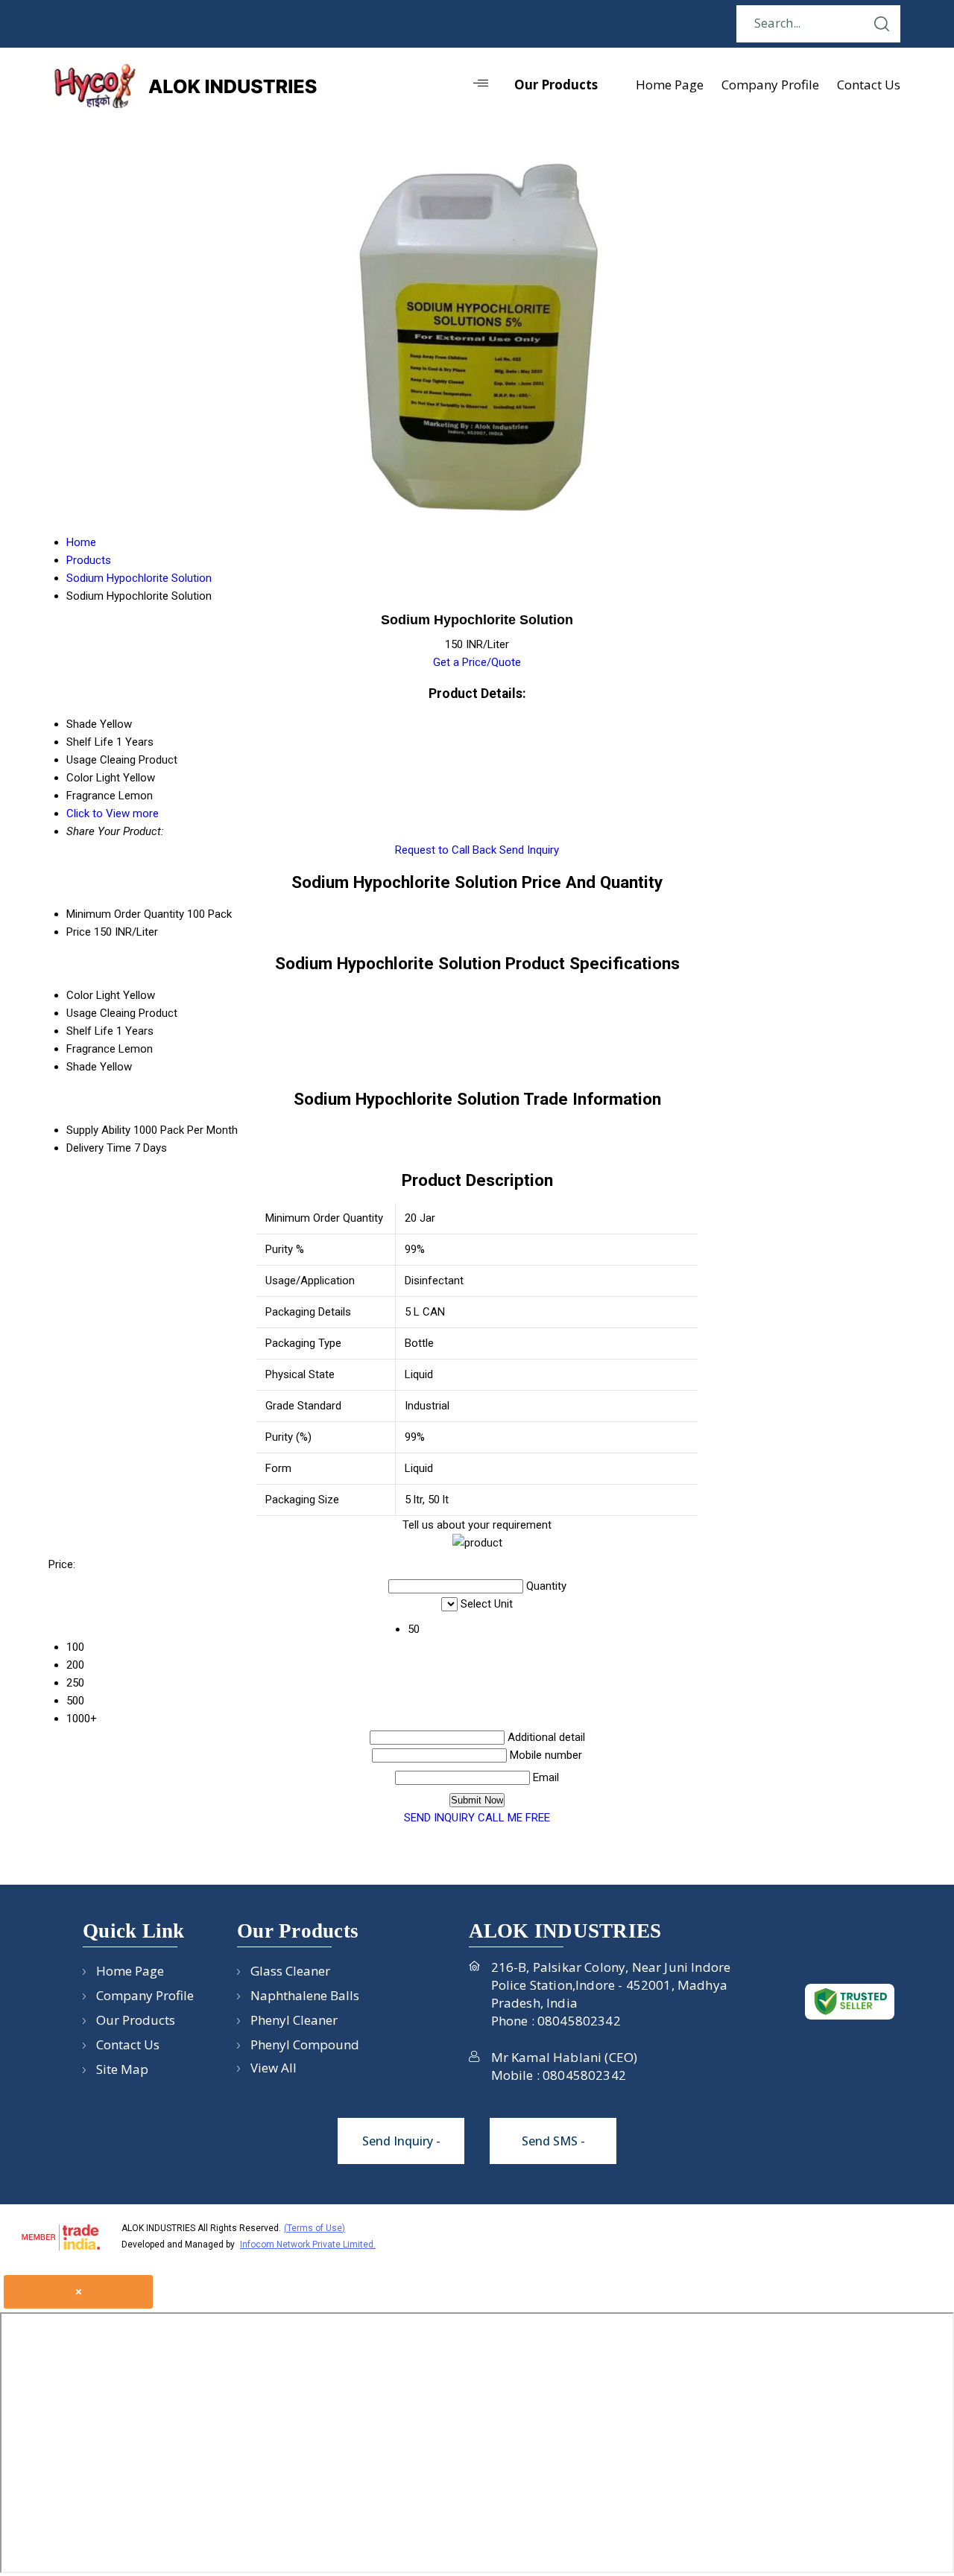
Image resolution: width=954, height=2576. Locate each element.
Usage (82, 1013)
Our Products (556, 85)
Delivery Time (99, 1148)
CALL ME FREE (514, 1818)
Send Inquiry (529, 850)
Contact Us (869, 85)
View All (274, 2068)
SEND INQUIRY (439, 1818)
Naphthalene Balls (305, 1995)
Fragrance (91, 1049)
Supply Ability (98, 1130)
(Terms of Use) (315, 2228)
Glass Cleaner (290, 1971)
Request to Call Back (446, 850)
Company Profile (770, 85)
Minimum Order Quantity (125, 914)
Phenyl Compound (305, 2044)
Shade (82, 1067)
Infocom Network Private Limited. (308, 2245)
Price (79, 932)
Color (80, 995)
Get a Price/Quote (477, 662)
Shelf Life (90, 1031)
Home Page (670, 85)
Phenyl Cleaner (294, 2020)
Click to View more (113, 813)
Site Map (122, 2069)
